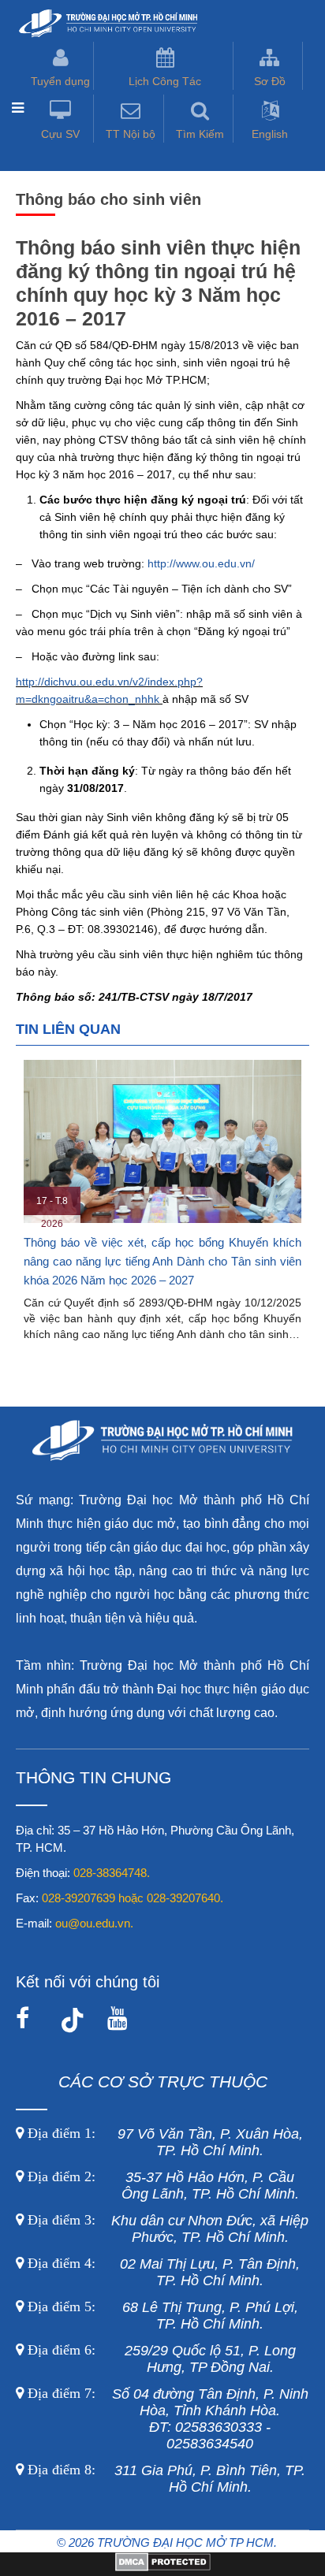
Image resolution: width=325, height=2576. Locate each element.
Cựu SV (60, 134)
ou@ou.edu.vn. (94, 1923)
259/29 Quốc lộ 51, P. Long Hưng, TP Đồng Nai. (162, 2359)
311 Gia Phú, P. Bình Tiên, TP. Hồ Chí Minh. (166, 2479)
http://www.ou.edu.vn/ (201, 563)
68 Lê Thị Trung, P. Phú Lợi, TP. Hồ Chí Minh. (161, 2316)
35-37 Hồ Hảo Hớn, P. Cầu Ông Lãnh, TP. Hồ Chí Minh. (161, 2186)
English (270, 134)
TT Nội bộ (131, 134)
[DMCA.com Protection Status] (163, 2567)
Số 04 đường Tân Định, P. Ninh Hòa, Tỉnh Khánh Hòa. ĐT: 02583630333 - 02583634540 (166, 2419)
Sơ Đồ (270, 81)
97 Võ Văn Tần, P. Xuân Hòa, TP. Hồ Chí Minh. (163, 2142)
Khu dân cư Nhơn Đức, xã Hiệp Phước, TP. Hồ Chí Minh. (166, 2229)
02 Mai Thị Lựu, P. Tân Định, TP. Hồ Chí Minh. (162, 2272)
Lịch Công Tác (165, 81)
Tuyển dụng (60, 81)
